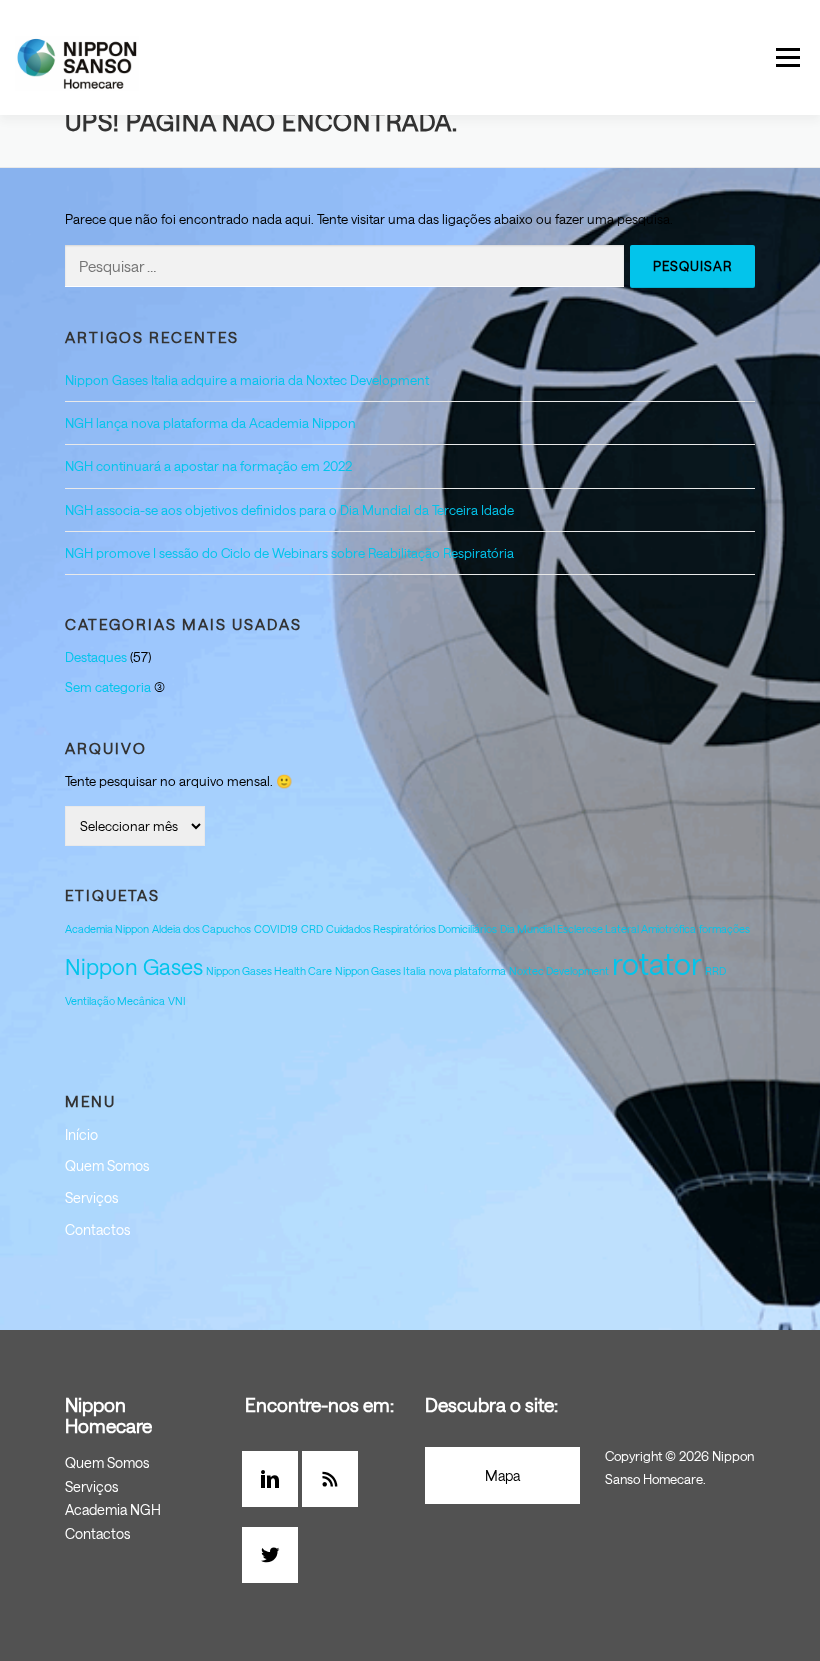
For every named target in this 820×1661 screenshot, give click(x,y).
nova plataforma (467, 971)
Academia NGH (113, 1509)
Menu (787, 57)
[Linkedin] (275, 1479)
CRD (312, 929)
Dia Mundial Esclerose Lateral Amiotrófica (598, 929)
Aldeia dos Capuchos (201, 929)
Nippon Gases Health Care (269, 971)
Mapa (502, 1475)
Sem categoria (108, 687)
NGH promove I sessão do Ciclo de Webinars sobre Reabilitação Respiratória (289, 553)
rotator (657, 963)
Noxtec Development (559, 971)
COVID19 (276, 929)
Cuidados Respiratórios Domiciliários (411, 929)
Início (81, 1134)
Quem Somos (107, 1165)
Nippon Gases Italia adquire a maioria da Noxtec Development (247, 380)
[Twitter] (275, 1555)
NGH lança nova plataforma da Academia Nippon (210, 423)
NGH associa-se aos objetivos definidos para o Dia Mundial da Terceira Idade (289, 510)
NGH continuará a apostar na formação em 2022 (208, 466)
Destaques (96, 657)
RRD (715, 971)
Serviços (91, 1197)
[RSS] (335, 1479)
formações (724, 929)
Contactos (97, 1229)
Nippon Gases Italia (380, 971)
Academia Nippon (107, 929)
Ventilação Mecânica (115, 1001)
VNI (177, 1001)
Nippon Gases (134, 966)
